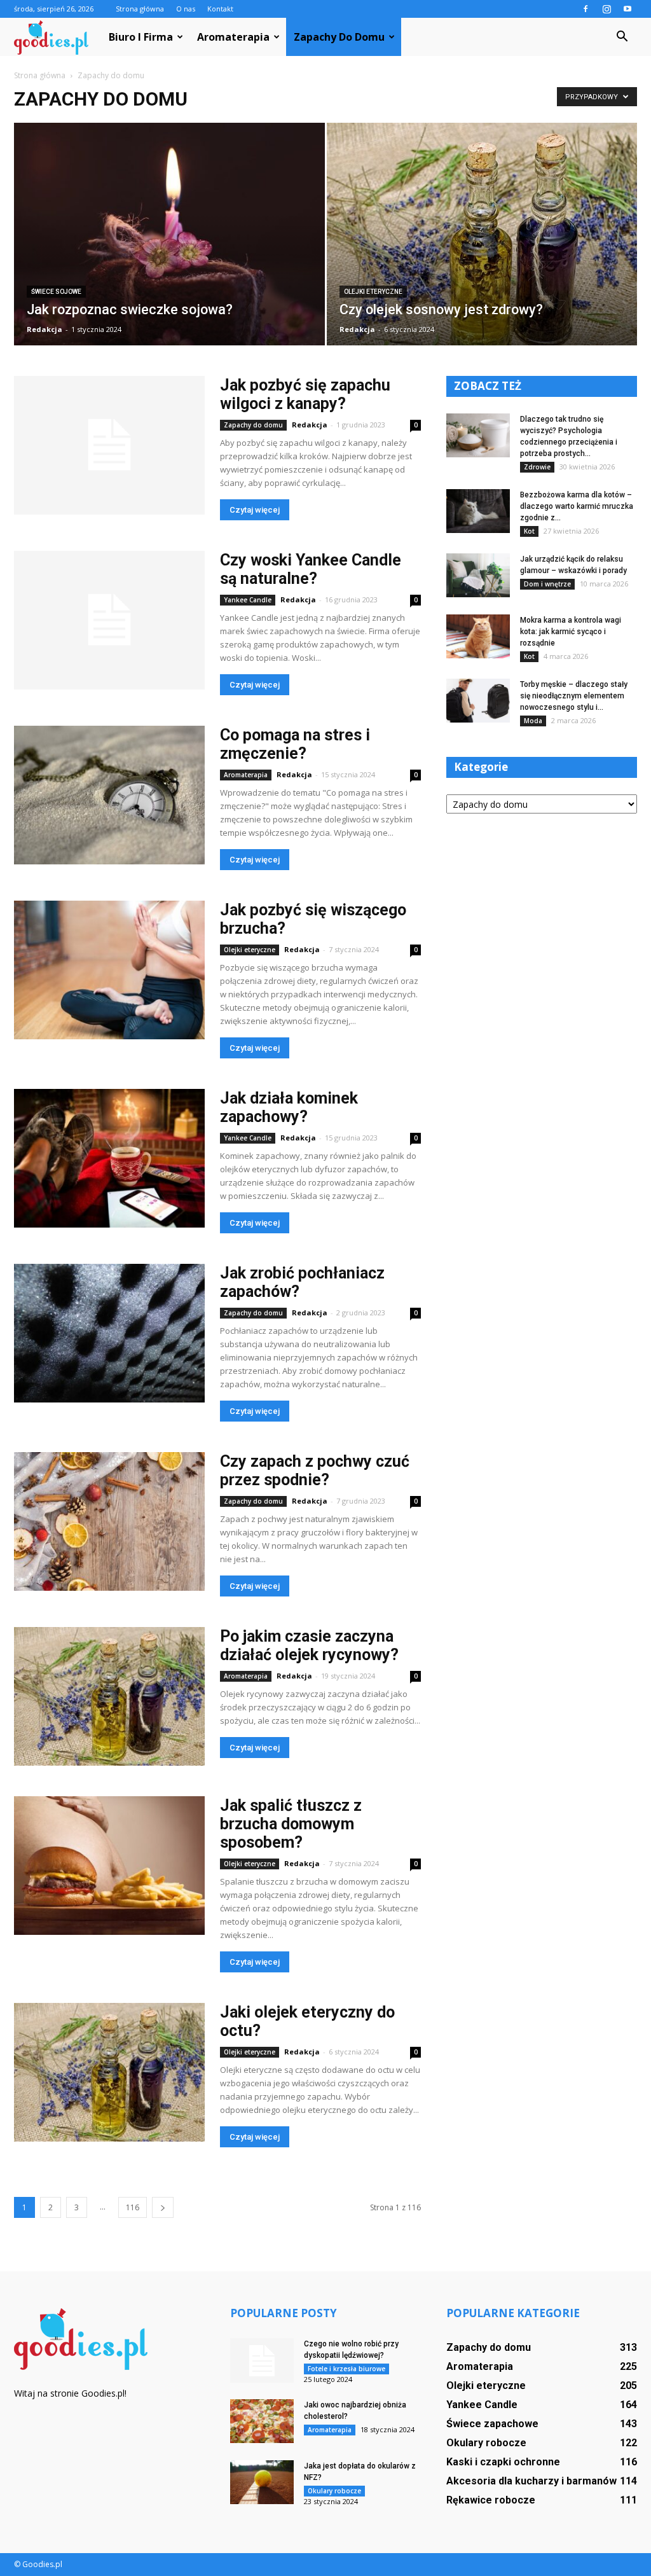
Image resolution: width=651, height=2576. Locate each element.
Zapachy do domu (339, 37)
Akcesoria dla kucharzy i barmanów (531, 2481)
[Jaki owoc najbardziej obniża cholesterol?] (262, 2421)
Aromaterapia (233, 37)
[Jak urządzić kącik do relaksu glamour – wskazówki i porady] (478, 575)
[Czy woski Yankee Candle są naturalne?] (109, 620)
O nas (186, 9)
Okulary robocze (334, 2491)
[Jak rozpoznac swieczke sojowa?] (169, 247)
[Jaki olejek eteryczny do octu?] (109, 2072)
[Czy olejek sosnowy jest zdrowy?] (482, 245)
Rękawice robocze (491, 2500)
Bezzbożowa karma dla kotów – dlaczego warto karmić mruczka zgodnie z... (577, 506)
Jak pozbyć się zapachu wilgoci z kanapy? (305, 394)
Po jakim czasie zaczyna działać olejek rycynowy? (309, 1645)
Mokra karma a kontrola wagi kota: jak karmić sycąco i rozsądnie (571, 632)
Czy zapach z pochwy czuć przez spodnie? (315, 1471)
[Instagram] (606, 9)
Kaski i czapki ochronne (503, 2462)
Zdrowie (537, 467)
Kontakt (220, 9)
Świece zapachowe (492, 2424)
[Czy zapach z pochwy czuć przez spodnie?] (109, 1521)
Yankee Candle (248, 600)
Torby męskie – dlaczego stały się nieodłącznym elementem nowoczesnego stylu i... (574, 696)
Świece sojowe (56, 292)
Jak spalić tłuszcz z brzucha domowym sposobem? (291, 1824)
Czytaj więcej (255, 510)
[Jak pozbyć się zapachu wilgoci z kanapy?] (109, 445)
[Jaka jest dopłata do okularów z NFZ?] (262, 2482)
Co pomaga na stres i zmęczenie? (295, 744)
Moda (533, 721)
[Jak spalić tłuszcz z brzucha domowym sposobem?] (109, 1866)
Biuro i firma (141, 37)
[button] (622, 37)
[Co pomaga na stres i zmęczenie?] (109, 795)
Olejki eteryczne (373, 292)
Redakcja (45, 329)
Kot (529, 531)
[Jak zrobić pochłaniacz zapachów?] (109, 1333)
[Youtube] (627, 9)
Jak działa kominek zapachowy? (289, 1107)
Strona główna (140, 9)
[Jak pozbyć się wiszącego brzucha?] (109, 970)
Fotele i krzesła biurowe (346, 2369)
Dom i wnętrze (547, 584)
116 (133, 2207)
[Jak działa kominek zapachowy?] (109, 1158)
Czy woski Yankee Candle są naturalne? (311, 569)
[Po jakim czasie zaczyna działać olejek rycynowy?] (109, 1696)
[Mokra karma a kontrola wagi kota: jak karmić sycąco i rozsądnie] (478, 636)
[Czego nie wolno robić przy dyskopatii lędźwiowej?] (262, 2360)
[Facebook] (586, 9)
